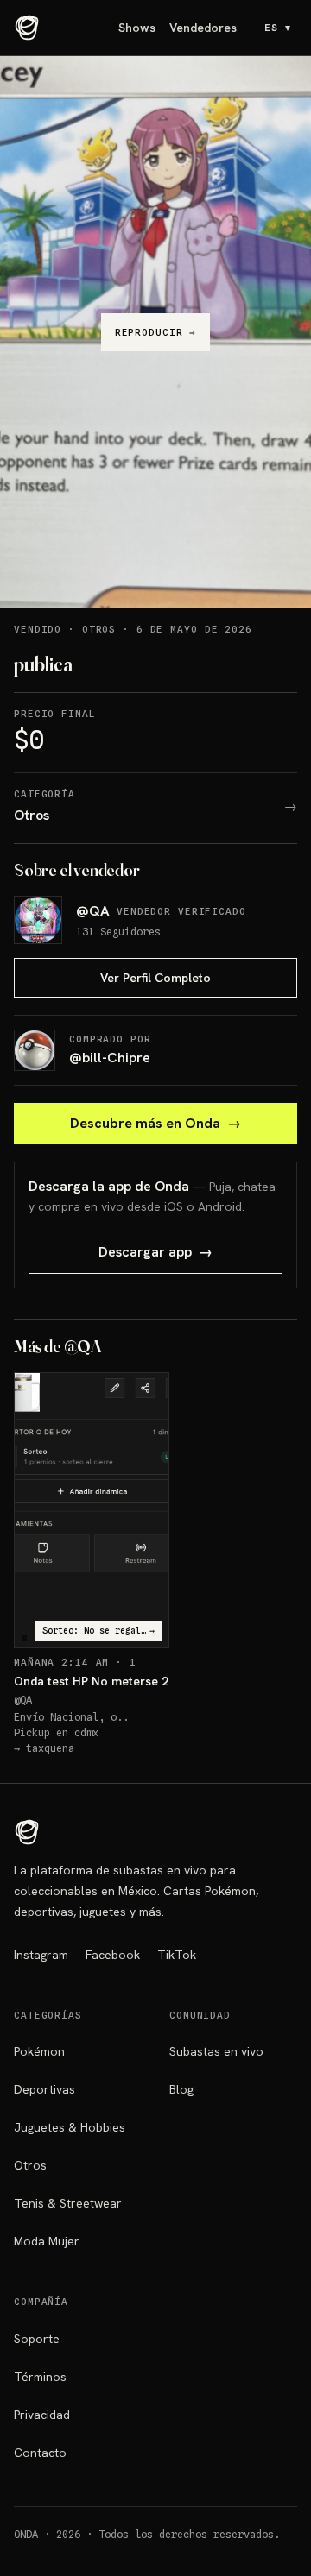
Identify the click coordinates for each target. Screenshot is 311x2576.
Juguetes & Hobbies (70, 2127)
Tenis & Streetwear (68, 2203)
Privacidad (42, 2415)
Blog (181, 2089)
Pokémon (39, 2051)
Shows (137, 28)
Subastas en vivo (216, 2051)
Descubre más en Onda (155, 1123)
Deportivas (44, 2089)
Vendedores (203, 28)
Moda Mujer (47, 2241)
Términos (40, 2377)
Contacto (40, 2453)
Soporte (37, 2339)
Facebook (113, 1955)
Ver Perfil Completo (155, 978)
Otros (30, 2165)
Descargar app (155, 1252)
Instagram (41, 1955)
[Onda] (27, 28)
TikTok (177, 1955)
